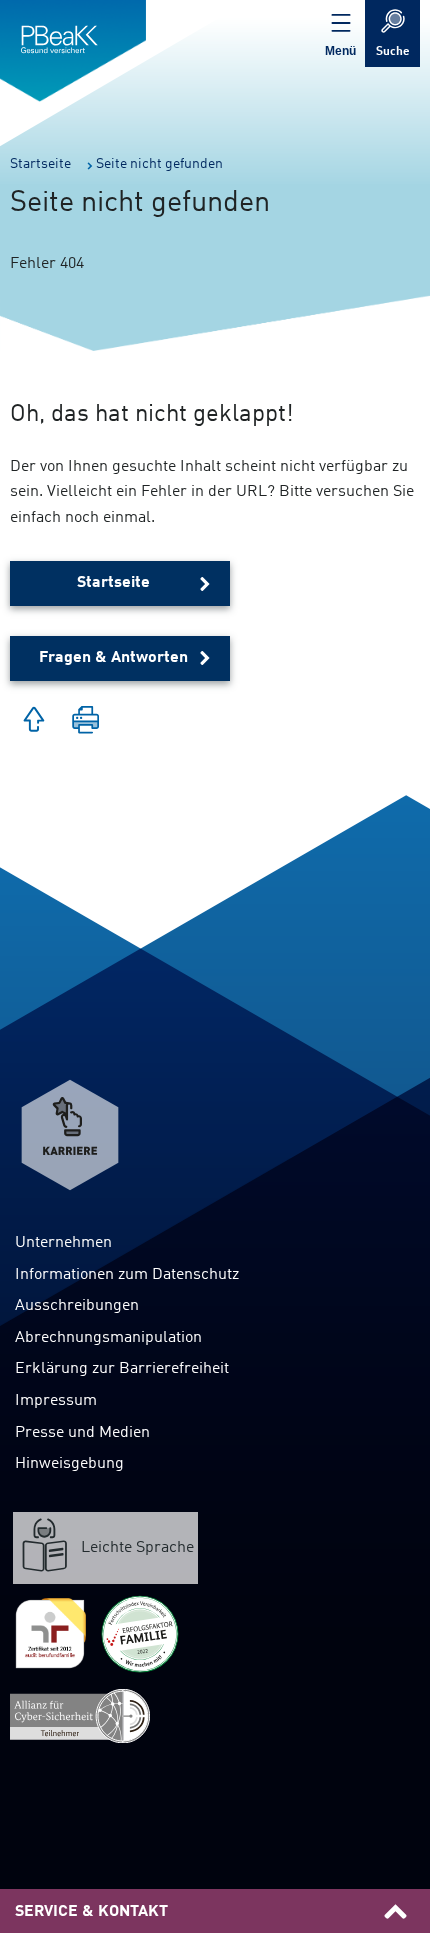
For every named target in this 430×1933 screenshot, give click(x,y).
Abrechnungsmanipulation (108, 1338)
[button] (86, 722)
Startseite (113, 583)
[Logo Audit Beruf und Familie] (50, 1634)
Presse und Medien (82, 1433)
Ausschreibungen (77, 1306)
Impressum (56, 1401)
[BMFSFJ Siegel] (140, 1634)
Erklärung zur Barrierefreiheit (122, 1369)
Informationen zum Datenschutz (127, 1275)
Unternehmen (63, 1243)
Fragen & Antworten (113, 658)
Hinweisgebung (69, 1464)
